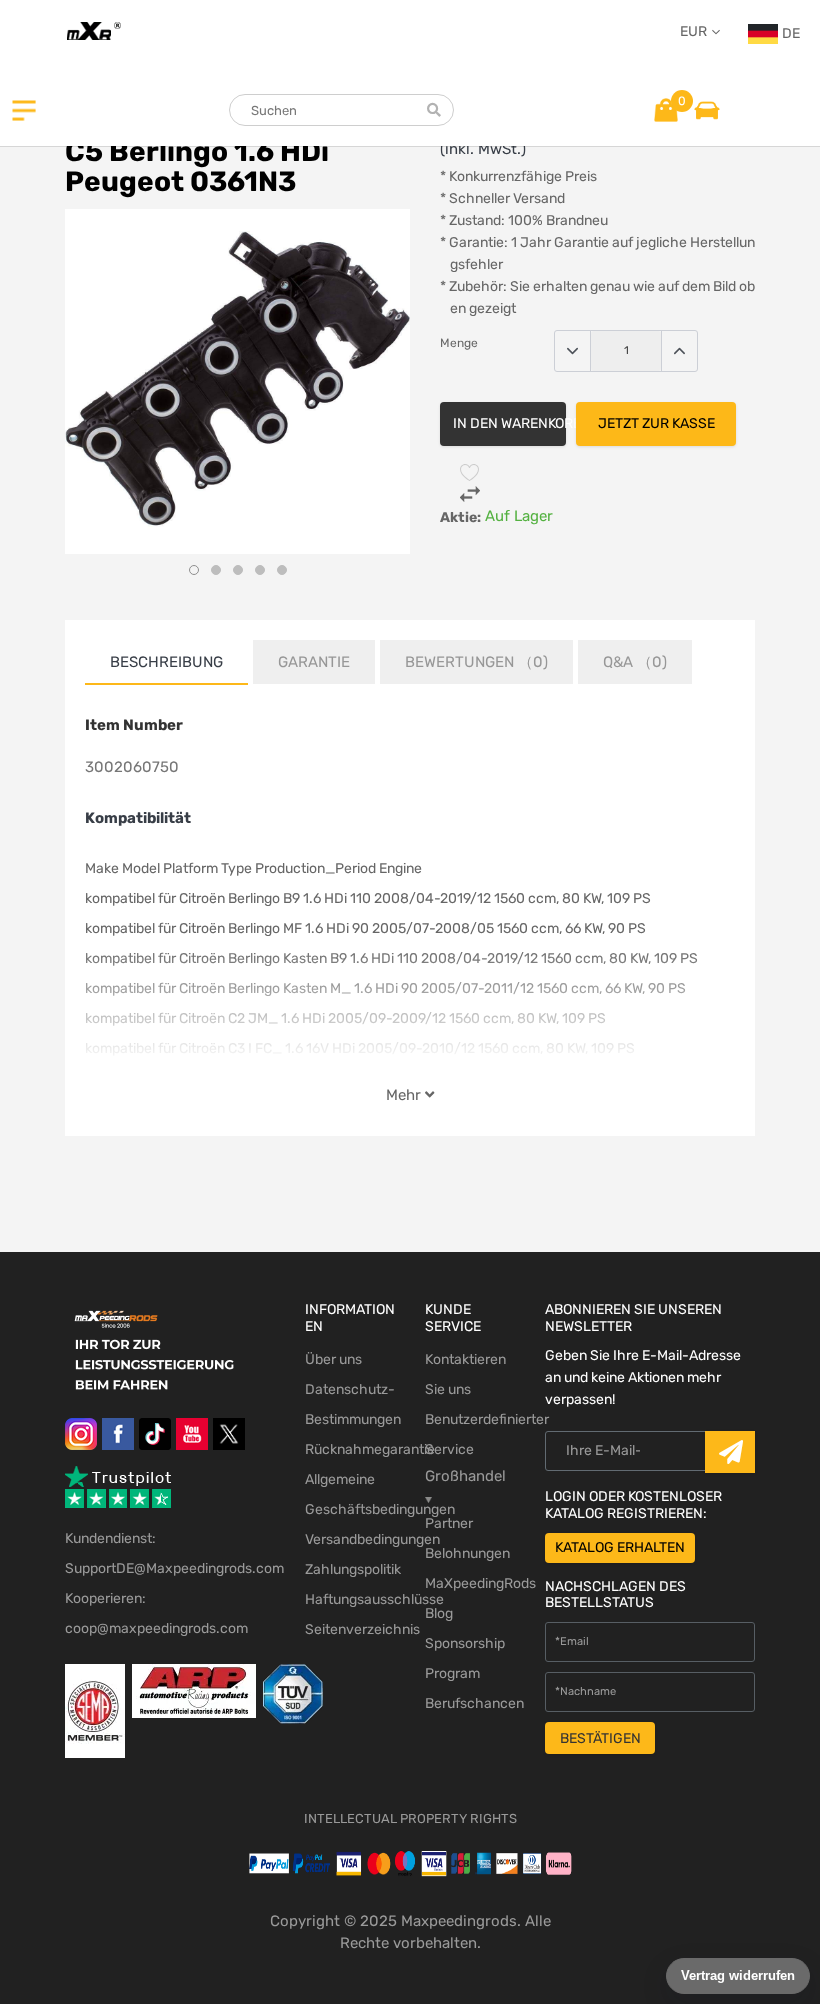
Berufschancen (470, 1703)
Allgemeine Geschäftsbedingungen (350, 1494)
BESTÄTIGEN (600, 1738)
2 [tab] (216, 570)
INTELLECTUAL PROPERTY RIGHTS (410, 1818)
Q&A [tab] (635, 662)
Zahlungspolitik (350, 1569)
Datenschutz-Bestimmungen (350, 1404)
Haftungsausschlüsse (350, 1599)
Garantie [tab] (314, 662)
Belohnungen (467, 1553)
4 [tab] (260, 570)
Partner (449, 1523)
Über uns (333, 1359)
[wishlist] (470, 472)
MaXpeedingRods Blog (470, 1598)
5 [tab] (282, 570)
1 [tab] (194, 570)
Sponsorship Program (465, 1658)
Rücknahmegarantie (350, 1449)
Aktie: (460, 517)
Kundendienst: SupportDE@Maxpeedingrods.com (170, 1553)
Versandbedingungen (350, 1539)
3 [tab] (238, 570)
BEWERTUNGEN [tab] (476, 662)
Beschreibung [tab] (166, 662)
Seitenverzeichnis (350, 1629)
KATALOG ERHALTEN (620, 1547)
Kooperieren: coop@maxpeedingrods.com (156, 1613)
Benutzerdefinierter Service (470, 1434)
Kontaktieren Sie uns (465, 1374)
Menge (459, 343)
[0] (666, 109)
